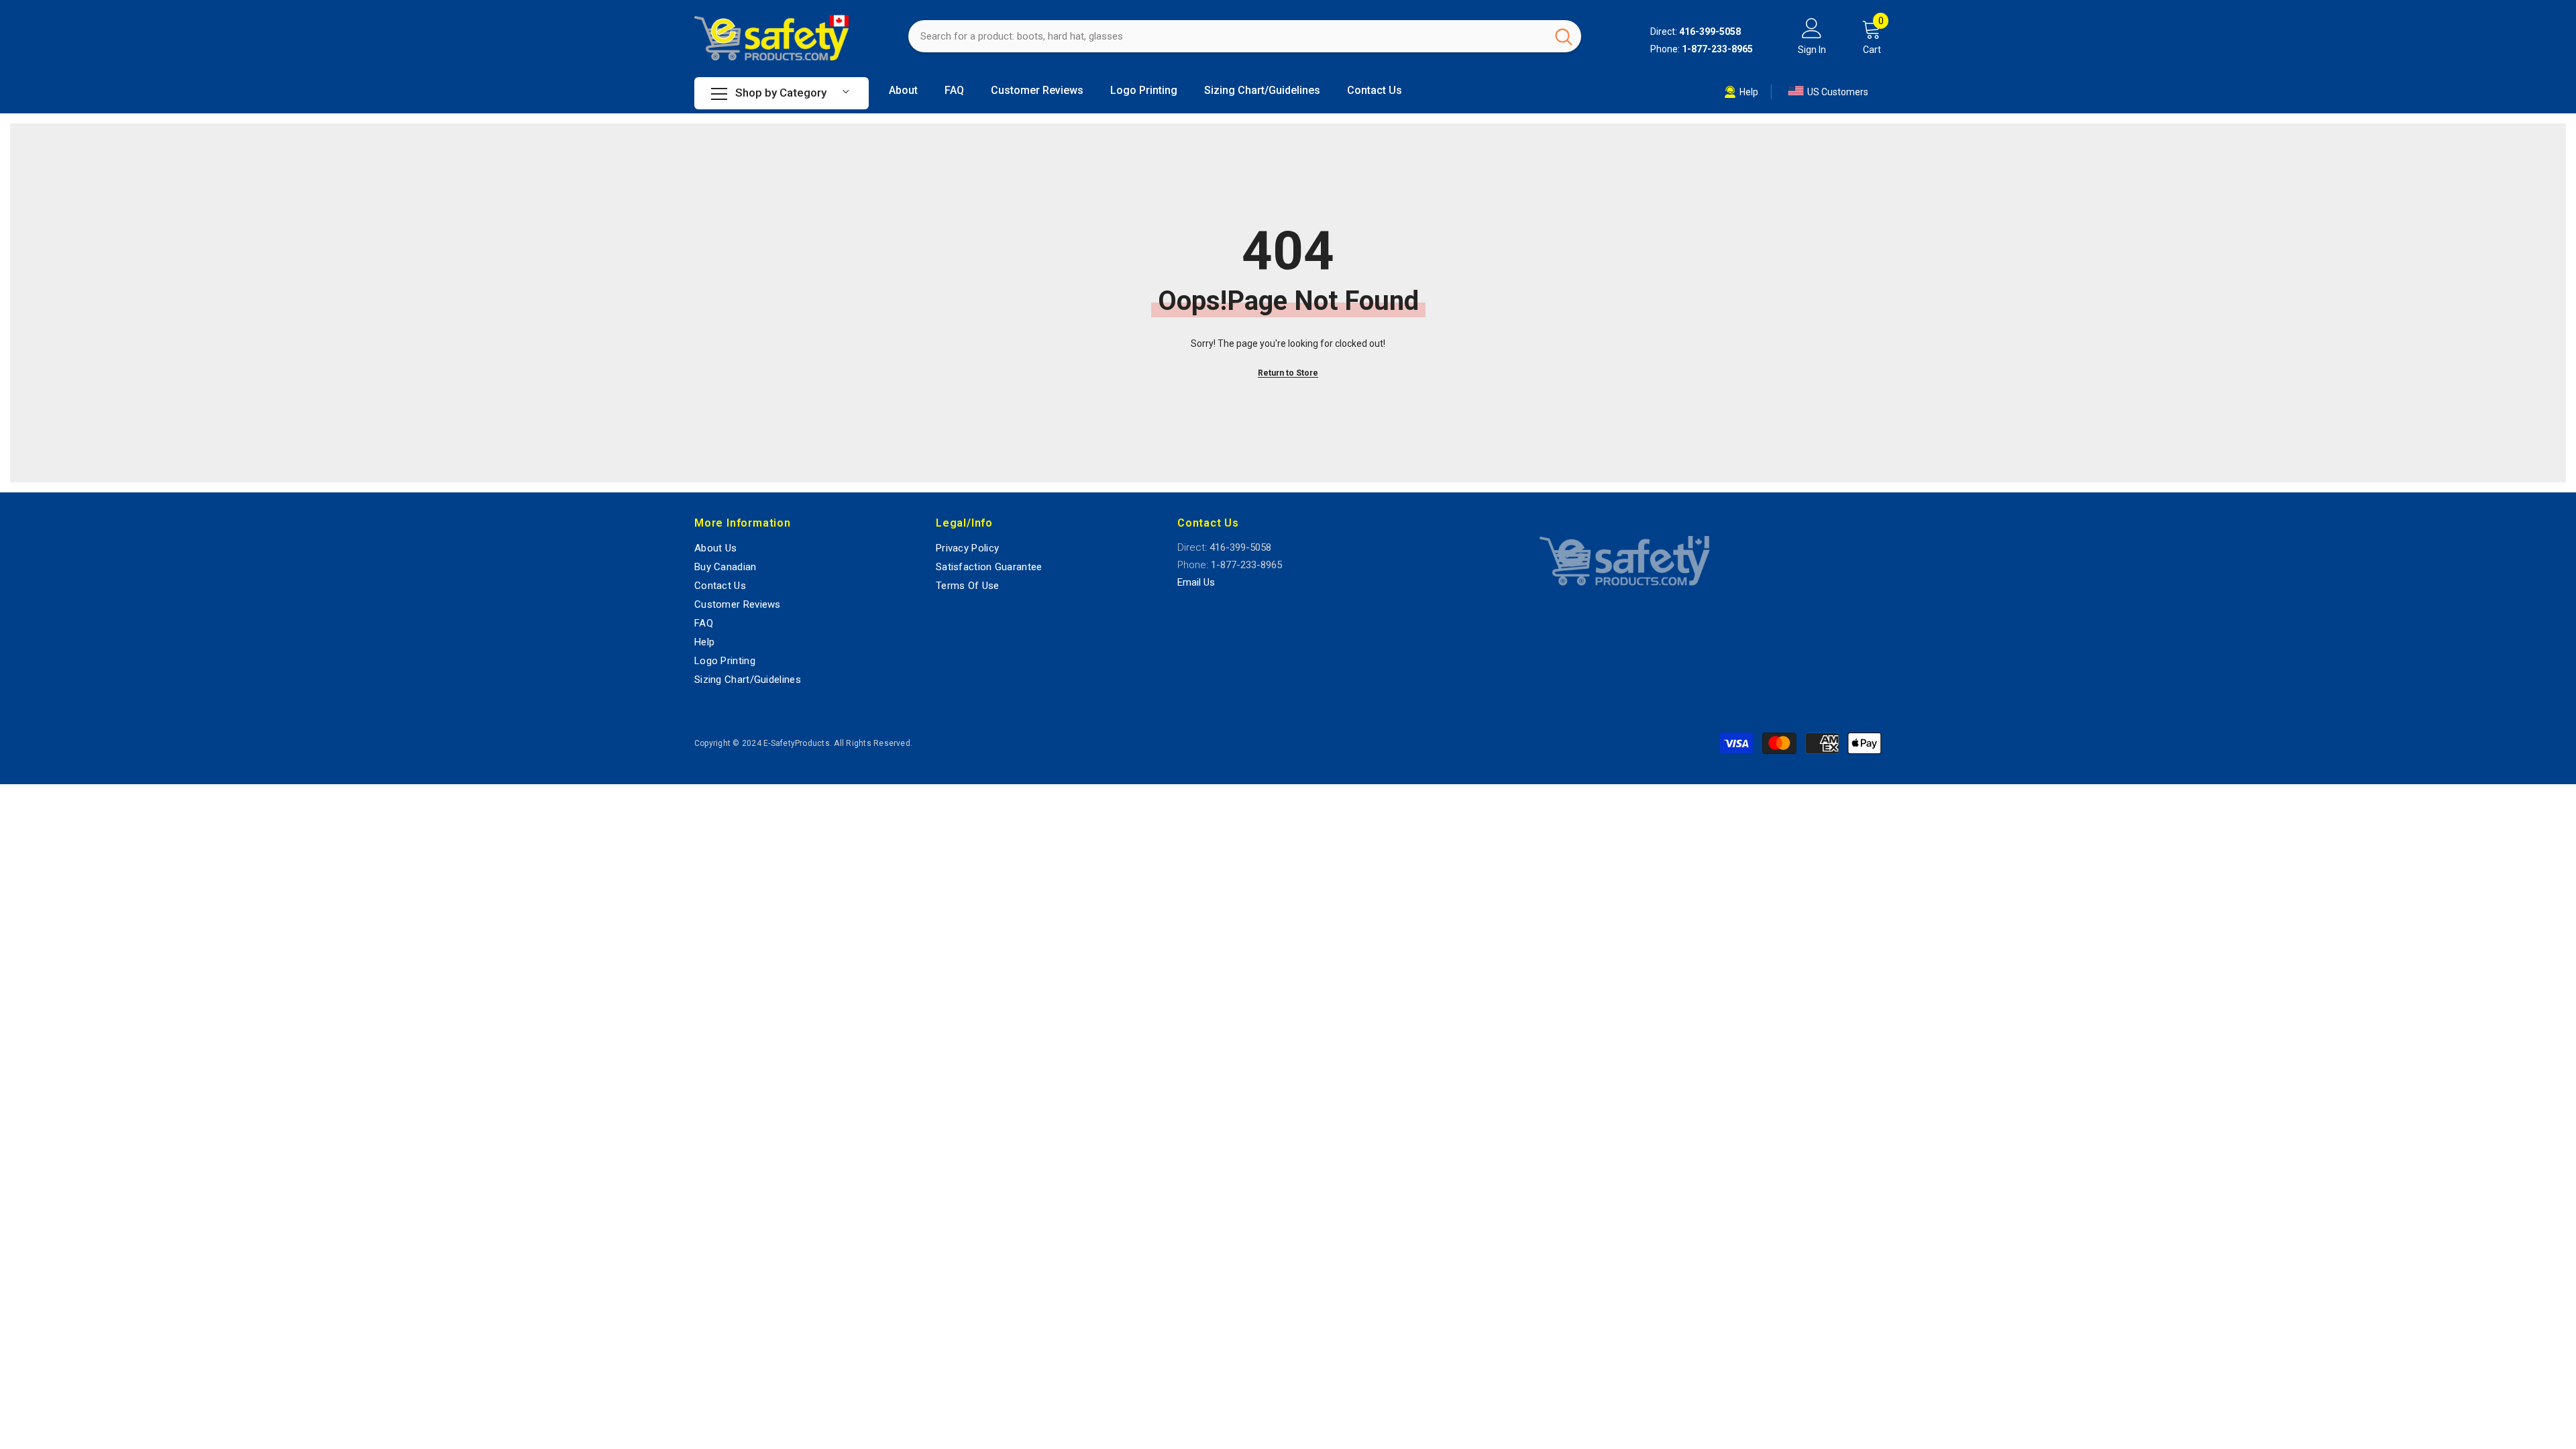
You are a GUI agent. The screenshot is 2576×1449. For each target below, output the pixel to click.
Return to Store (1288, 373)
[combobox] (1227, 36)
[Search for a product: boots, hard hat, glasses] (1245, 36)
